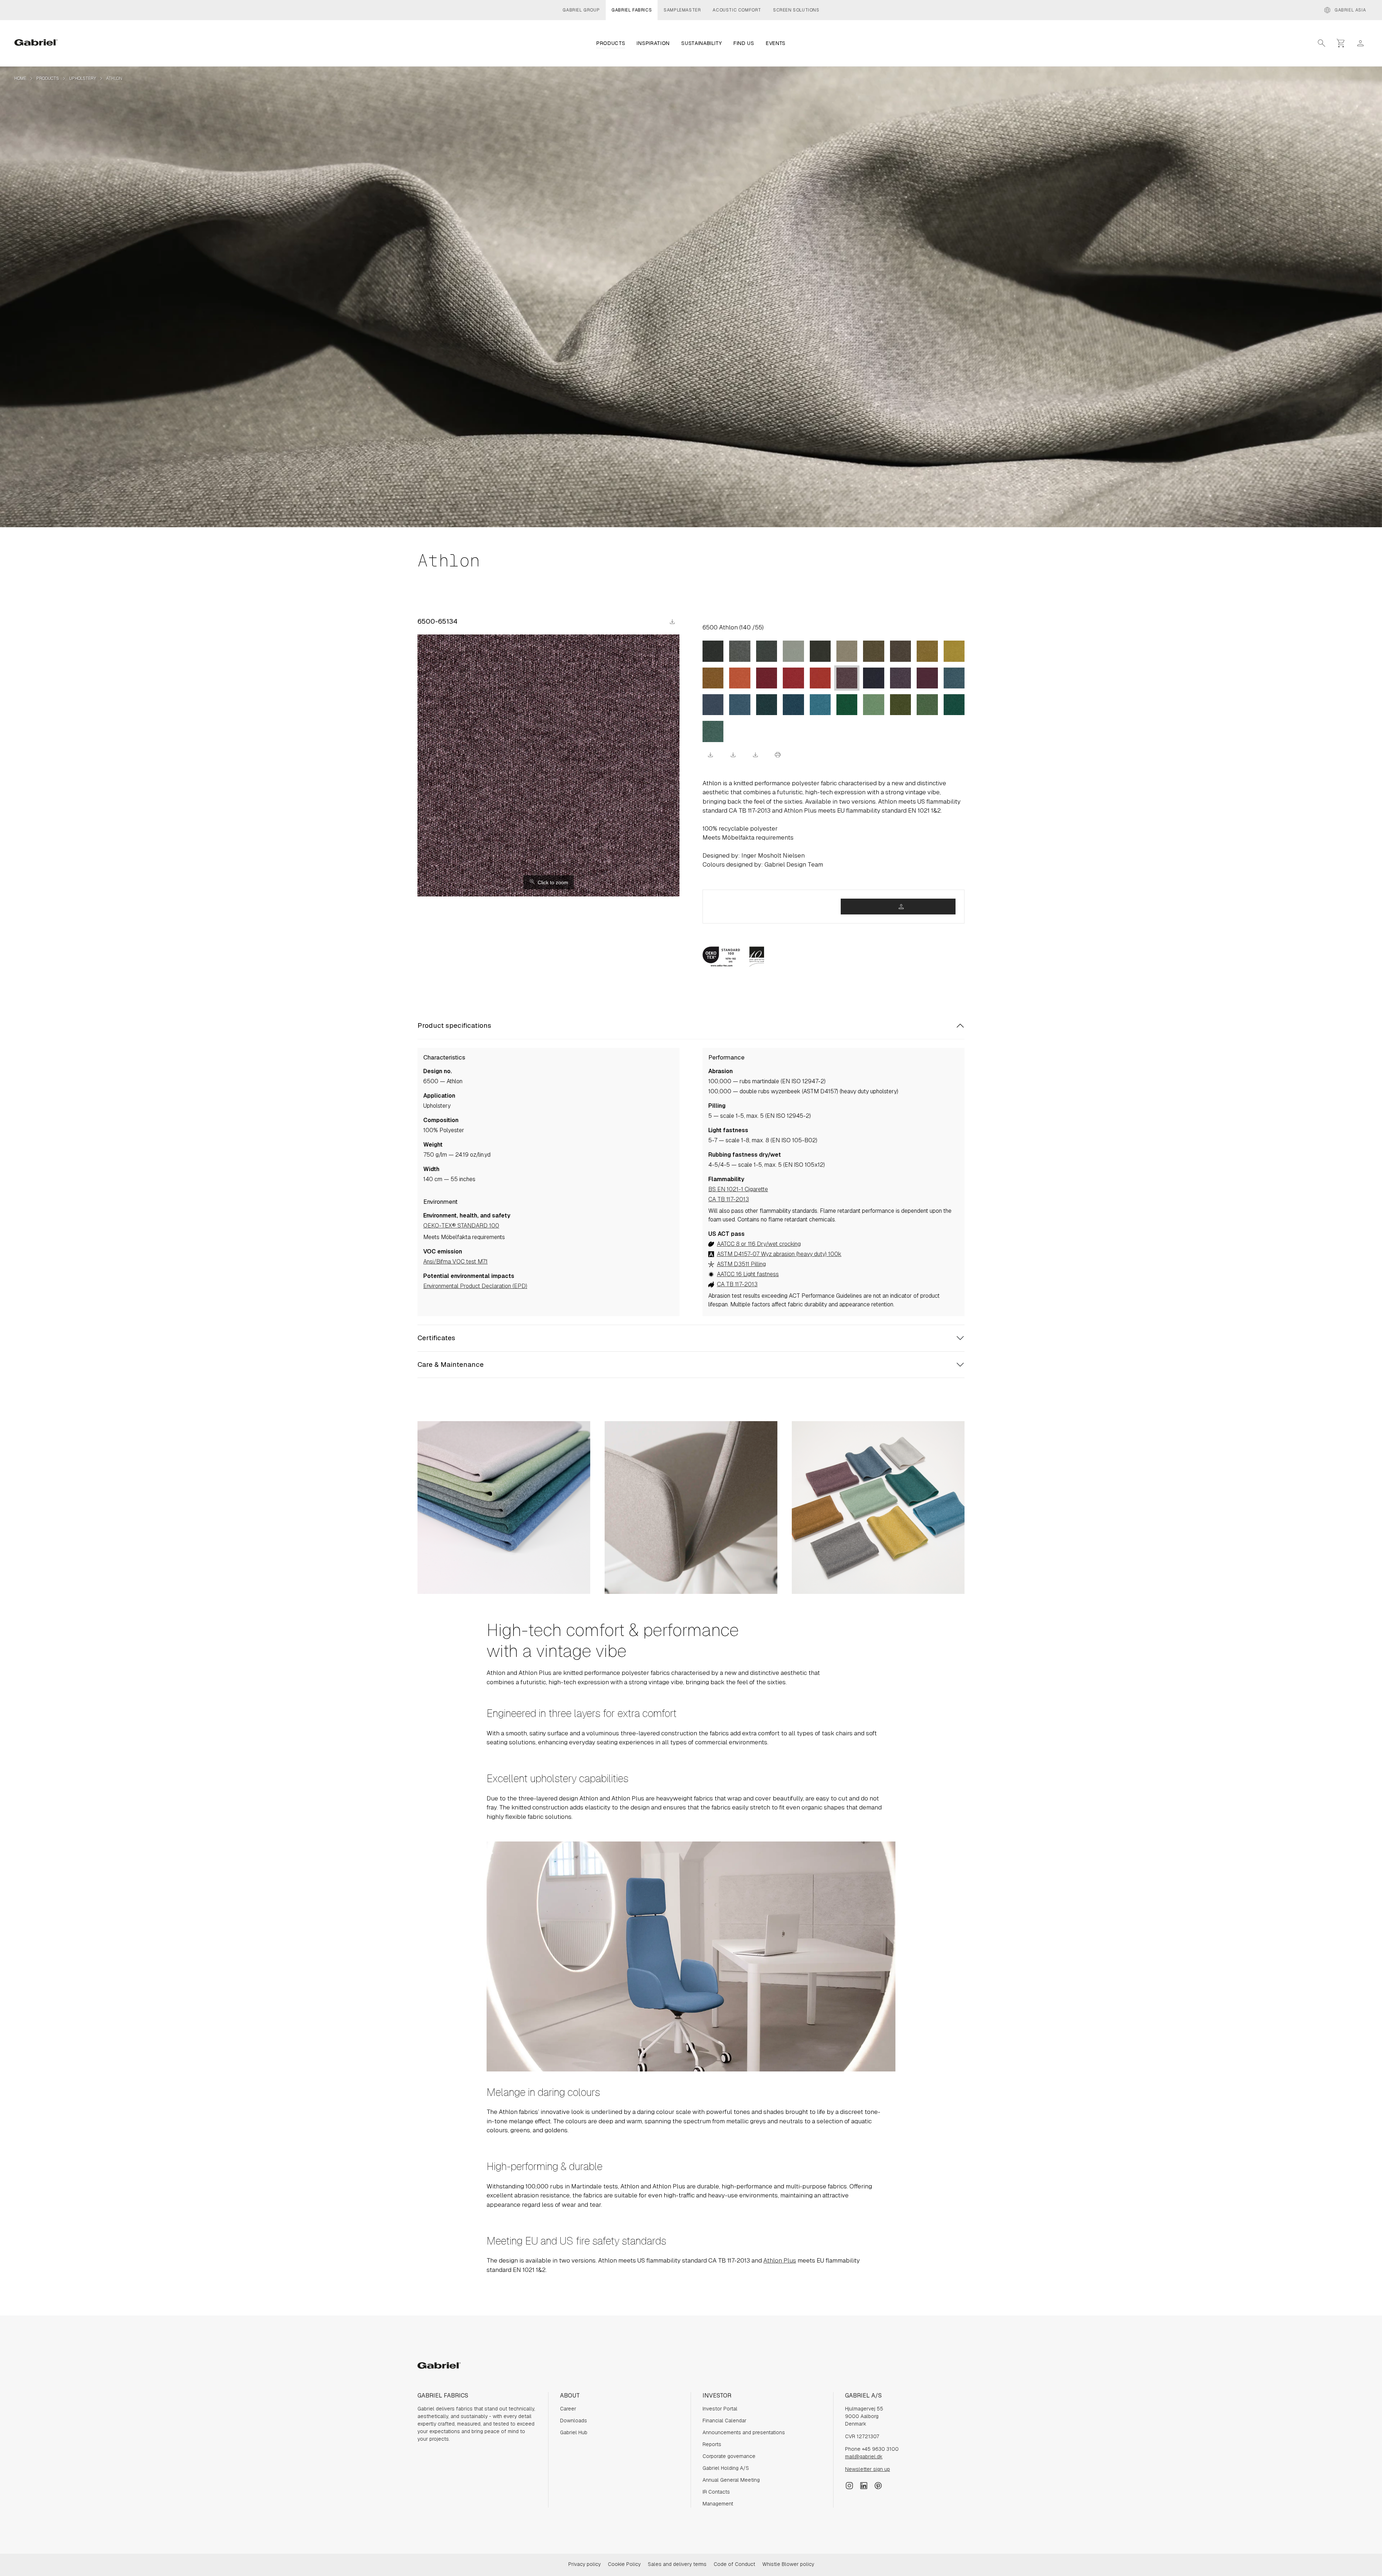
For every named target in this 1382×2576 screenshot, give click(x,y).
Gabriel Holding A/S (726, 2468)
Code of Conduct (734, 2564)
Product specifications (454, 1025)
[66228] (820, 705)
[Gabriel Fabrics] (36, 43)
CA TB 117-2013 (729, 1199)
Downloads (573, 2421)
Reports (712, 2444)
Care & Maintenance (451, 1364)
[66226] (713, 705)
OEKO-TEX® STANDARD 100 (461, 1226)
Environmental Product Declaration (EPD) (475, 1286)
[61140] (900, 651)
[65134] (847, 678)
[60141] (767, 651)
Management (718, 2504)
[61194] (847, 651)
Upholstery (83, 78)
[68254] (900, 705)
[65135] (900, 678)
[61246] (713, 651)
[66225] (740, 705)
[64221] (820, 678)
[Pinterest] (878, 2485)
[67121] (954, 705)
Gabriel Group (581, 10)
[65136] (873, 678)
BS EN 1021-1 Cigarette (738, 1189)
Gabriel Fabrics (632, 10)
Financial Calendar (724, 2421)
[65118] (927, 678)
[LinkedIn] (864, 2485)
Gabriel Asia (1345, 10)
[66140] (767, 705)
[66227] (954, 678)
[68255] (873, 705)
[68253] (927, 651)
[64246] (793, 678)
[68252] (954, 651)
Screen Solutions (796, 10)
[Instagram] (849, 2485)
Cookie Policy (624, 2564)
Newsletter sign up (868, 2469)
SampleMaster (682, 10)
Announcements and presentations (744, 2432)
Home (20, 78)
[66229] (793, 705)
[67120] (713, 731)
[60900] (820, 651)
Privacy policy (584, 2564)
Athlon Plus (780, 2260)
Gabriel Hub (574, 2432)
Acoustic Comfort (737, 10)
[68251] (873, 651)
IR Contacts (716, 2492)
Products (48, 78)
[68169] (927, 705)
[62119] (713, 678)
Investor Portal (720, 2409)
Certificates (436, 1338)
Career (568, 2409)
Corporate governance (729, 2456)
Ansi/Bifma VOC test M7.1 (455, 1262)
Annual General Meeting (731, 2480)
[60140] (793, 651)
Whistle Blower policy (788, 2564)
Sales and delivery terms (677, 2564)
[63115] (740, 678)
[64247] (767, 678)
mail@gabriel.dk (864, 2457)
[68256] (847, 705)
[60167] (740, 651)
